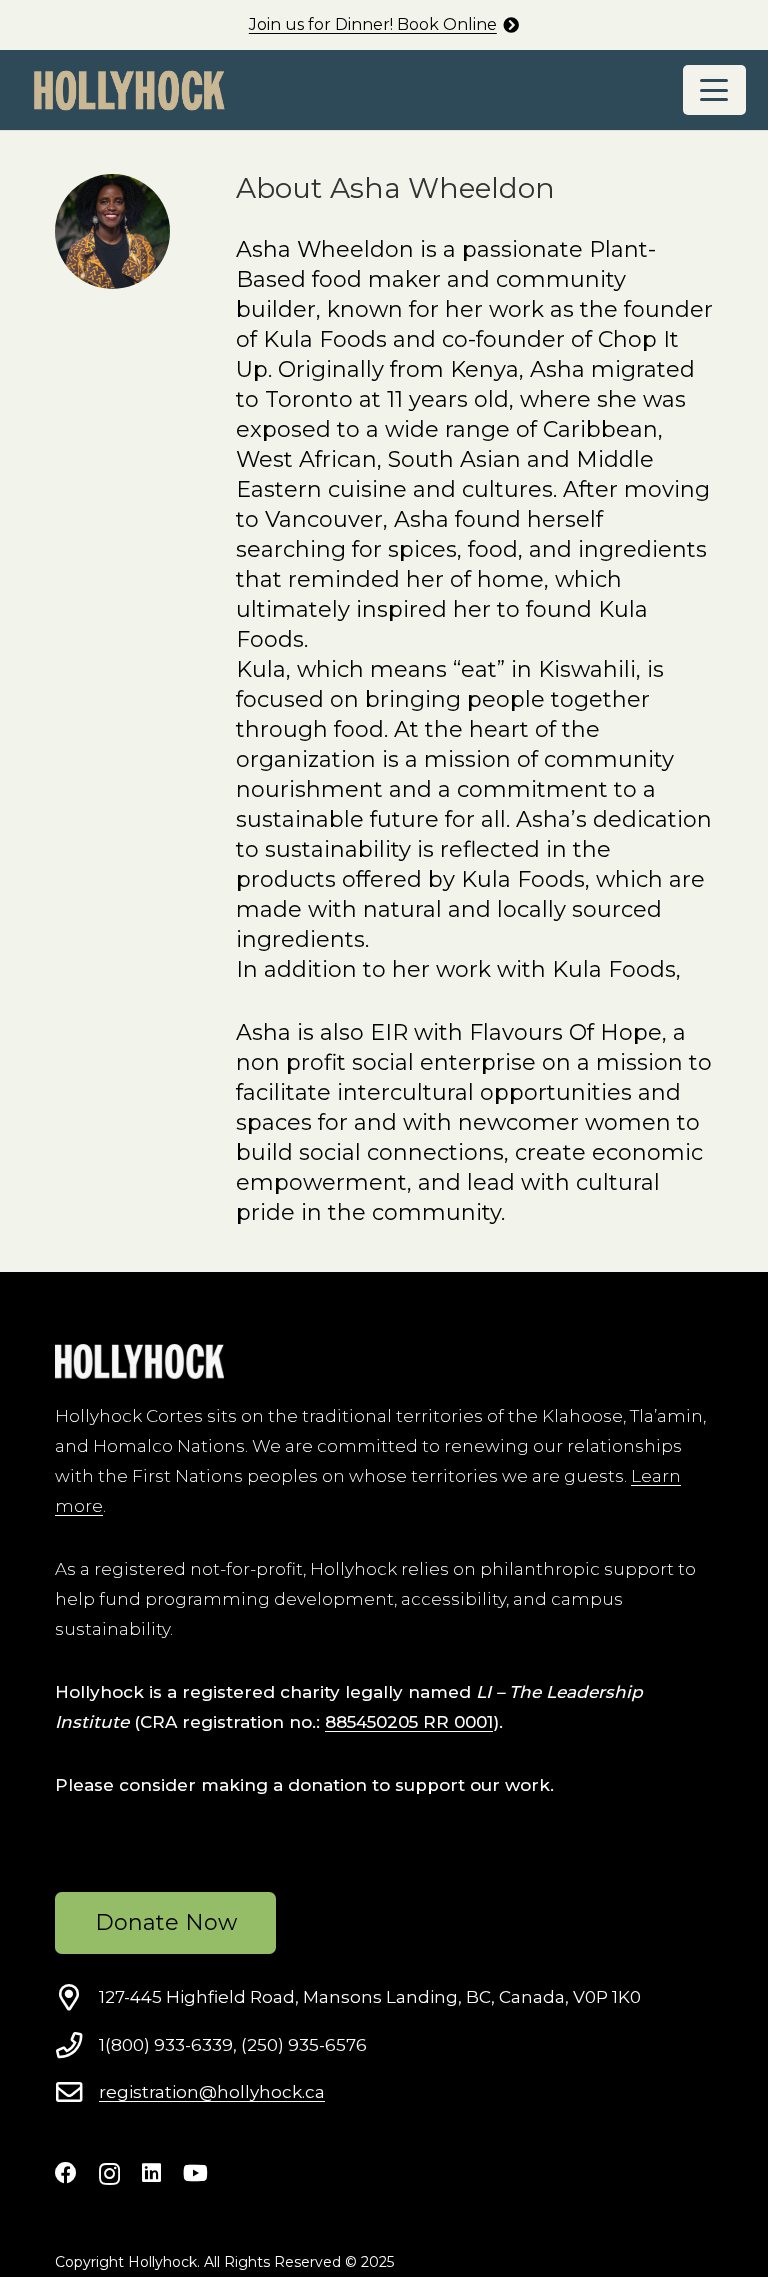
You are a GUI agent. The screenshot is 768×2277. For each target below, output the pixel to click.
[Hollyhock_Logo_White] (139, 1361)
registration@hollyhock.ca (212, 2092)
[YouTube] (195, 2173)
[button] (714, 90)
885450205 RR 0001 (409, 1722)
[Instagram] (109, 2174)
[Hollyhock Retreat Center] (129, 90)
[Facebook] (66, 2173)
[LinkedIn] (151, 2173)
